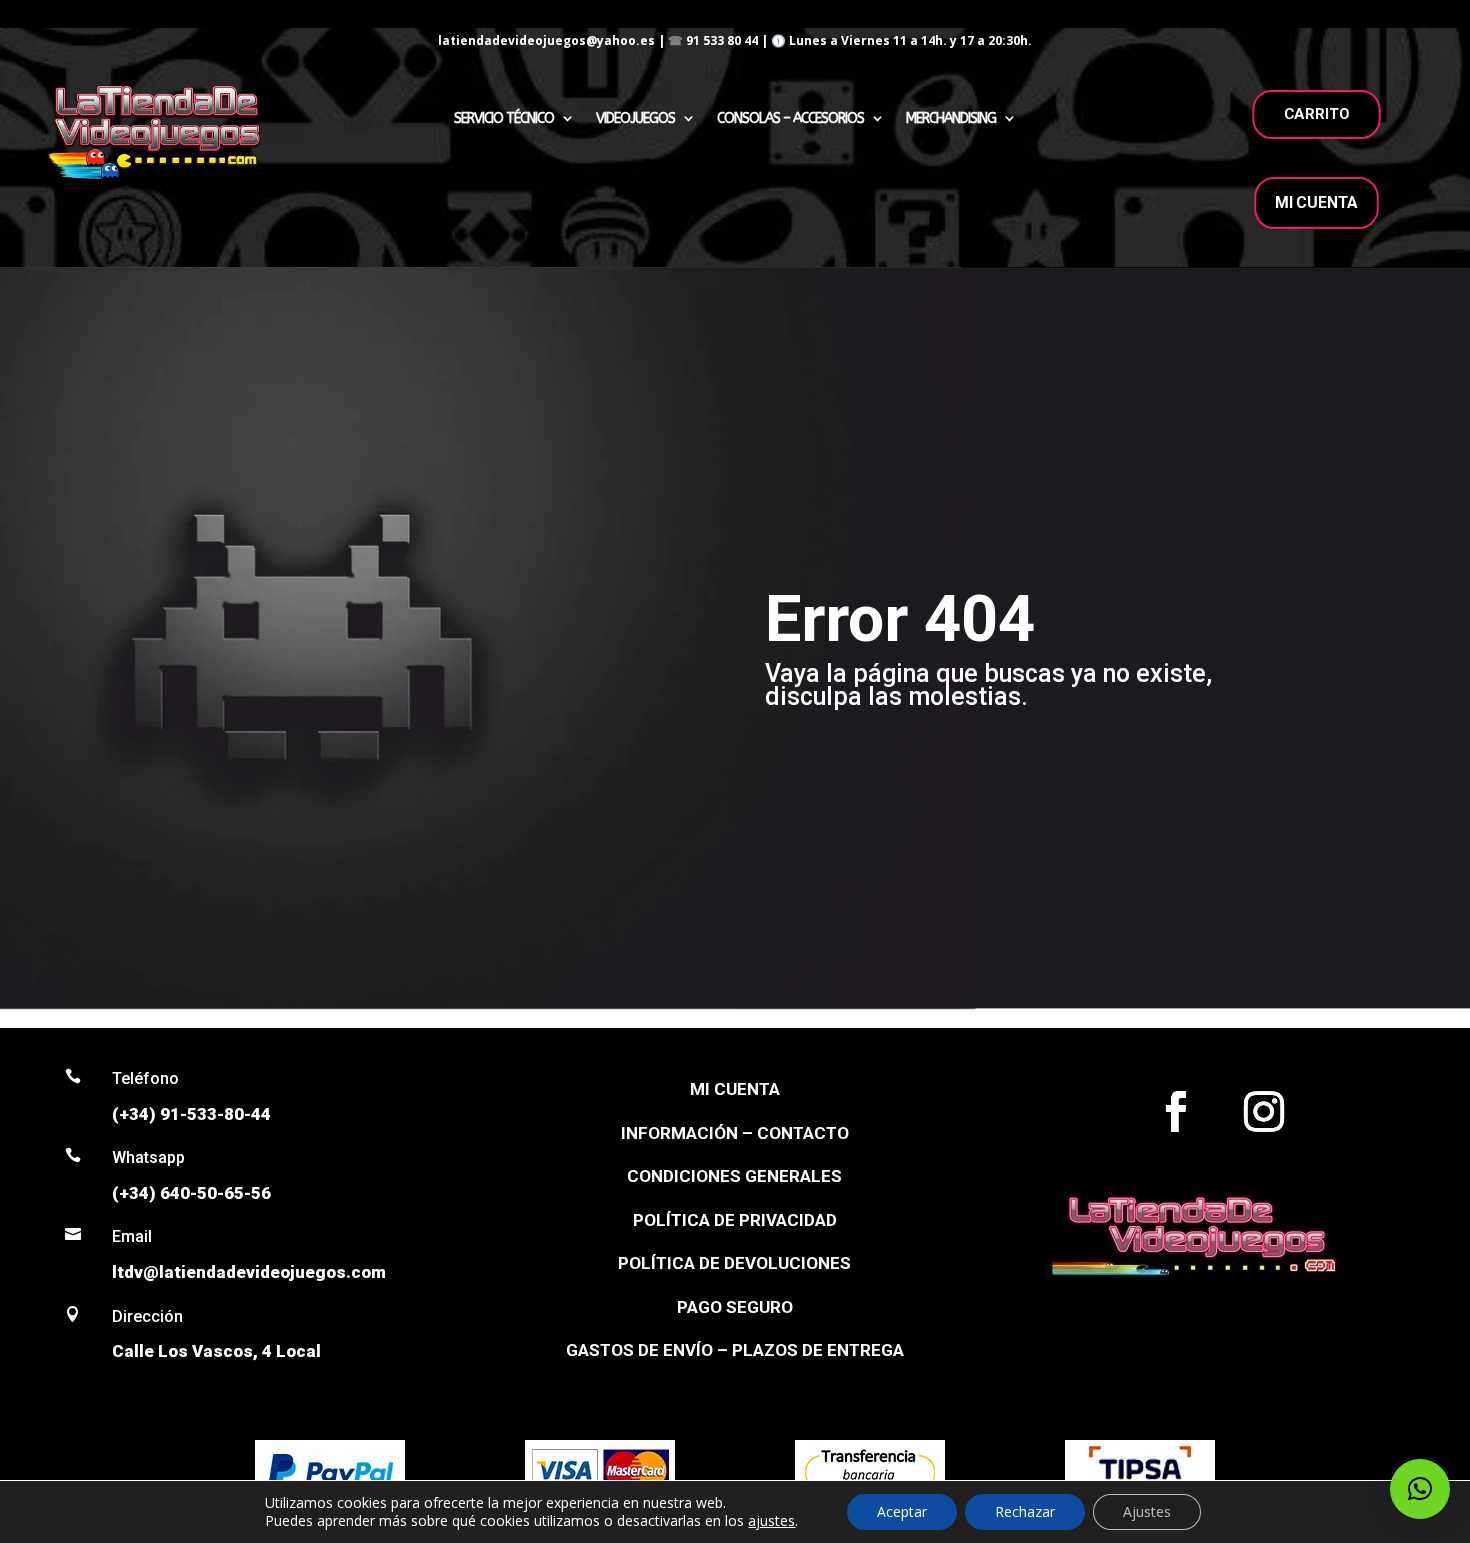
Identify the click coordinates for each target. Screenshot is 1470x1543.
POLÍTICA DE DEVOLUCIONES (734, 1263)
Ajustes (1147, 1511)
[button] (1420, 1489)
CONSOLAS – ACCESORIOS (790, 118)
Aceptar (902, 1511)
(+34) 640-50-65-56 (191, 1193)
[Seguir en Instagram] (1264, 1112)
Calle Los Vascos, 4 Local (216, 1351)
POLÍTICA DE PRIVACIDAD (735, 1220)
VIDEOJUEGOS (635, 118)
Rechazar (1025, 1511)
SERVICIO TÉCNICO (504, 118)
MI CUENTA (1316, 202)
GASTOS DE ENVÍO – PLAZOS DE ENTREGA (735, 1350)
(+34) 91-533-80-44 (191, 1114)
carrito (1317, 114)
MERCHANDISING (951, 118)
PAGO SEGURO (735, 1307)
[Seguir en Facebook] (1176, 1112)
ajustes (771, 1521)
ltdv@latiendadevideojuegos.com (249, 1272)
